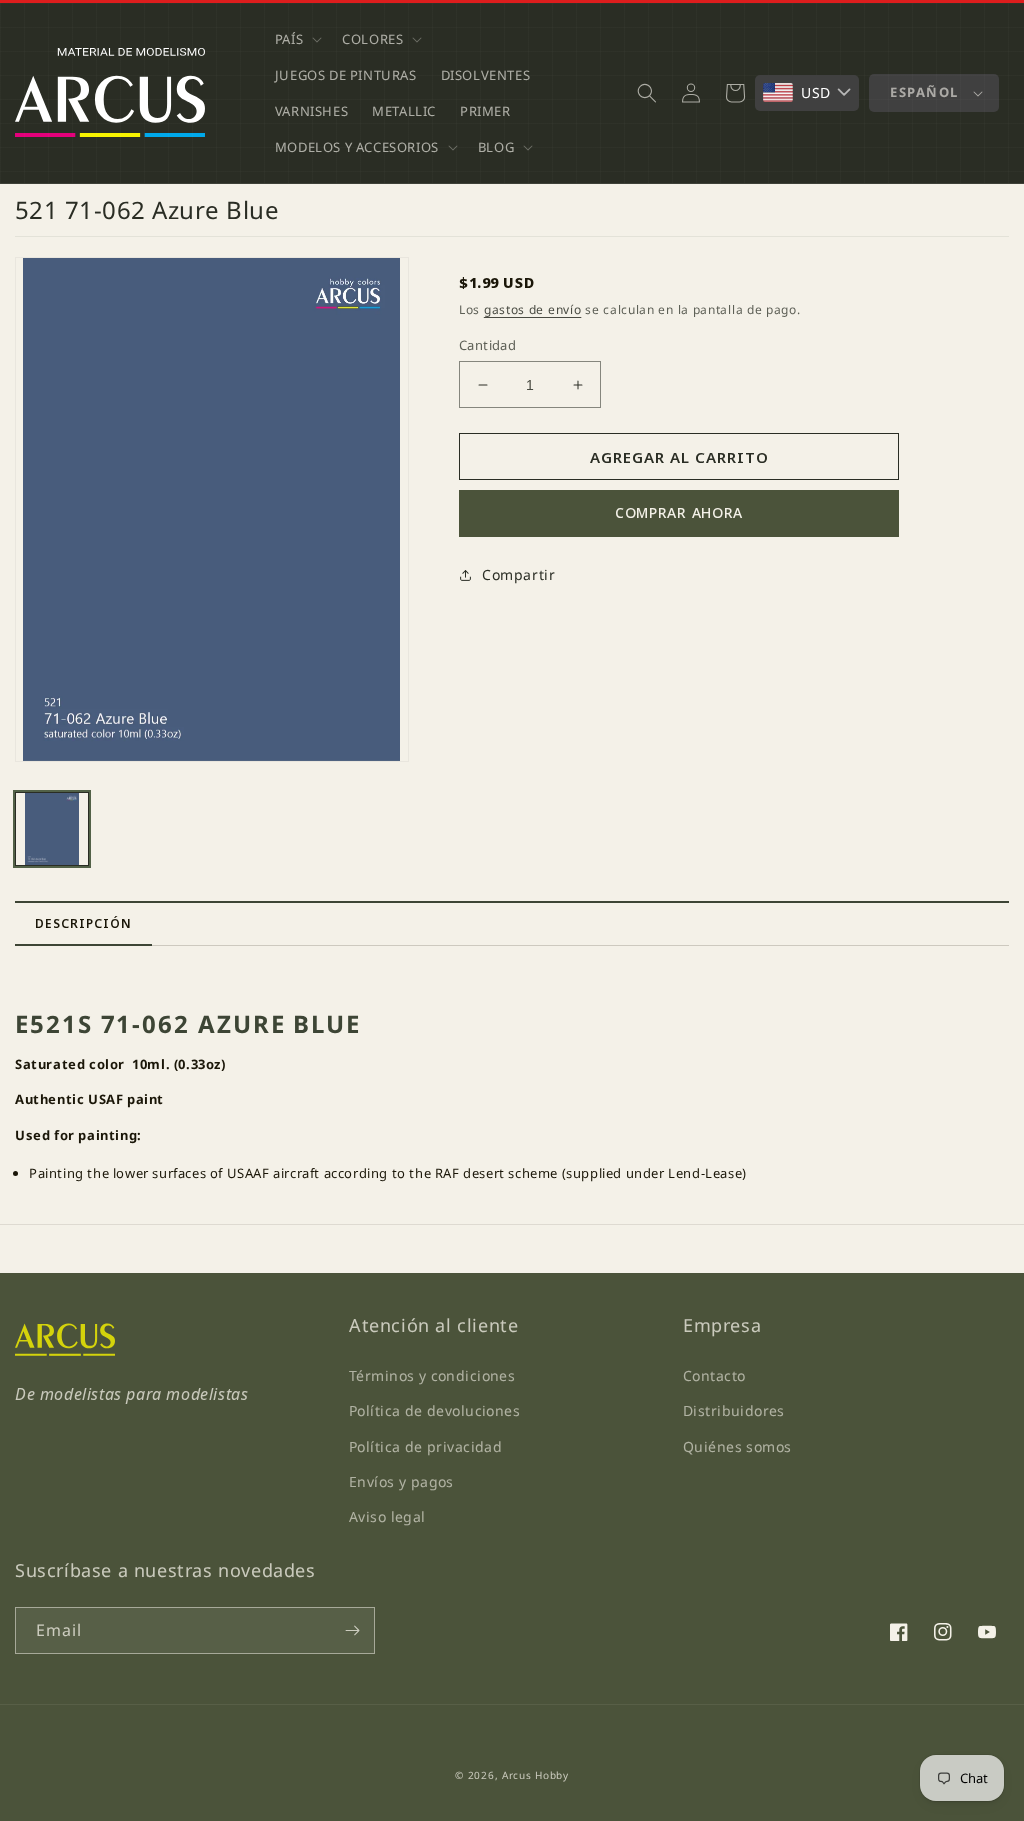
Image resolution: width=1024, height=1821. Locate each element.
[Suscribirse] (352, 1630)
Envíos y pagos (401, 1481)
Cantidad (487, 345)
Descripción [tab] (83, 923)
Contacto (714, 1375)
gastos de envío (533, 309)
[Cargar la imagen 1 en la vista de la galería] (52, 829)
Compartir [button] (518, 574)
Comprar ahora (679, 512)
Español (924, 92)
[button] (296, 39)
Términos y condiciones (432, 1375)
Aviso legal (387, 1516)
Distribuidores (734, 1410)
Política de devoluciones (434, 1410)
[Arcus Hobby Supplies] (65, 1351)
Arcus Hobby (535, 1775)
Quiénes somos (737, 1446)
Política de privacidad (425, 1446)
